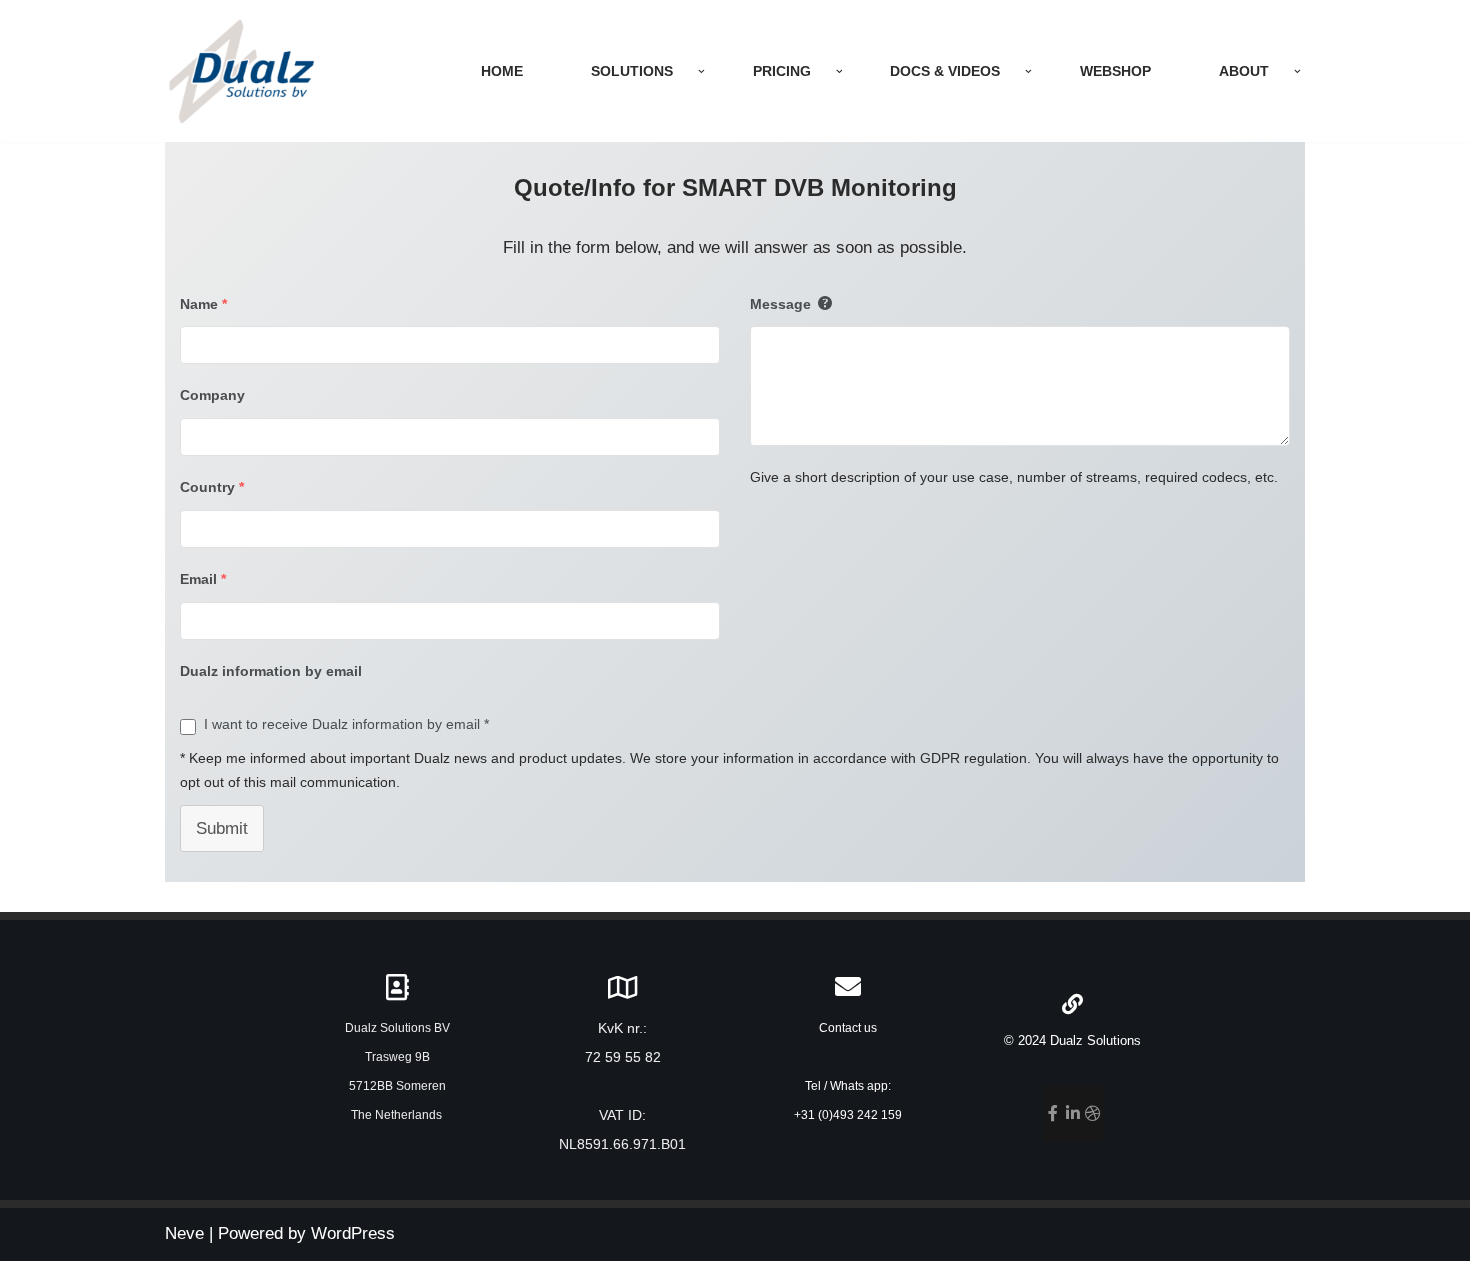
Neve (184, 1233)
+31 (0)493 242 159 (848, 1115)
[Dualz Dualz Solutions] (241, 71)
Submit (222, 828)
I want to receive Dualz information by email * (346, 724)
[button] (701, 71)
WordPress (353, 1233)
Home (502, 71)
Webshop (1115, 71)
